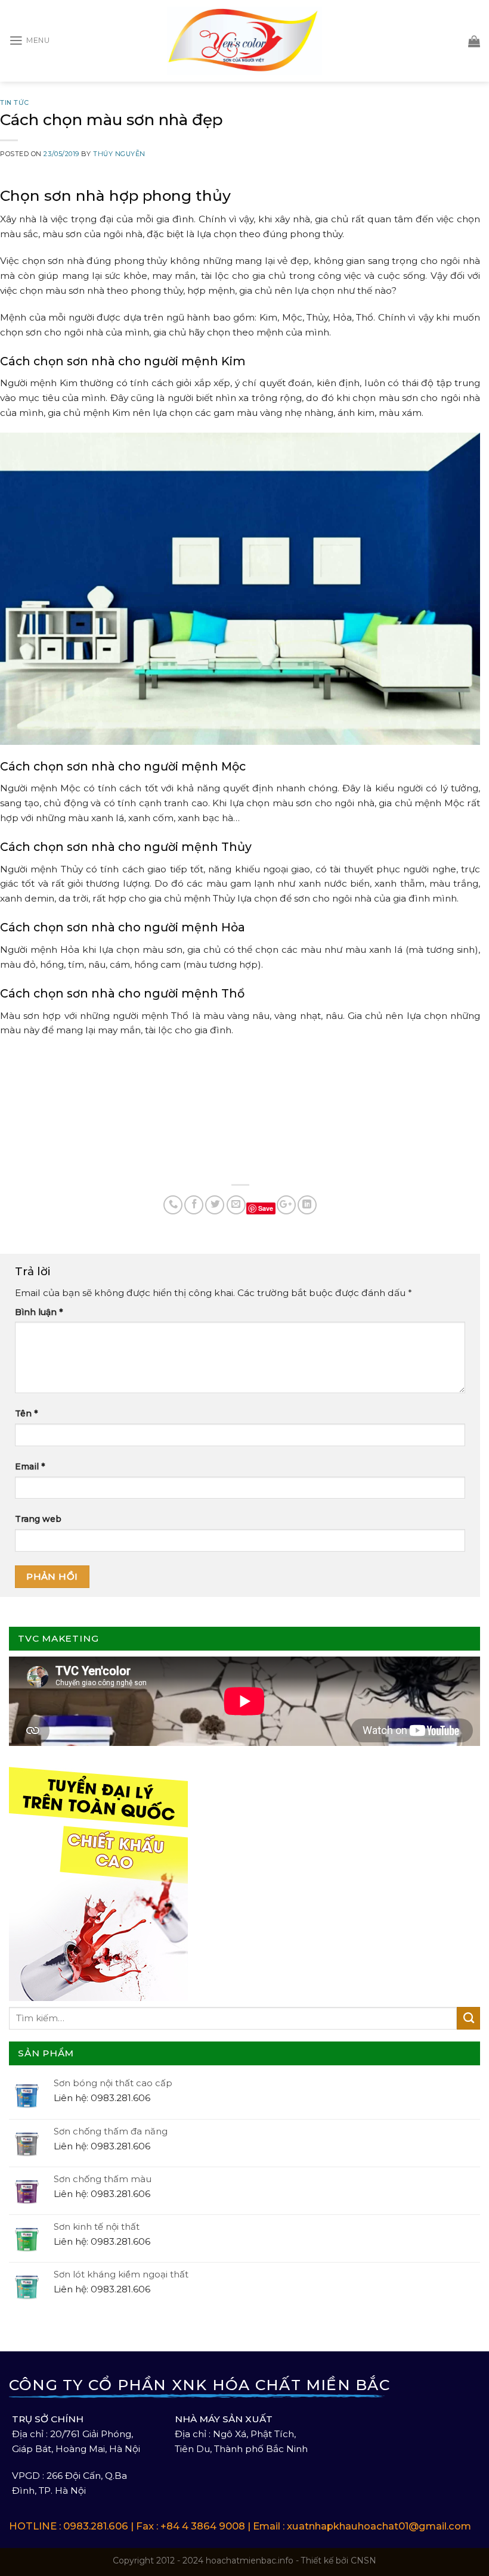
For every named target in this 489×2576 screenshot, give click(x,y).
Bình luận (39, 1312)
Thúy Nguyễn (119, 154)
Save (266, 1208)
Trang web (38, 1519)
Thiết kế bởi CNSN (339, 2561)
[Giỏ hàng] (474, 41)
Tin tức (15, 102)
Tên (26, 1413)
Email (30, 1466)
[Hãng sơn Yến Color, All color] (244, 41)
